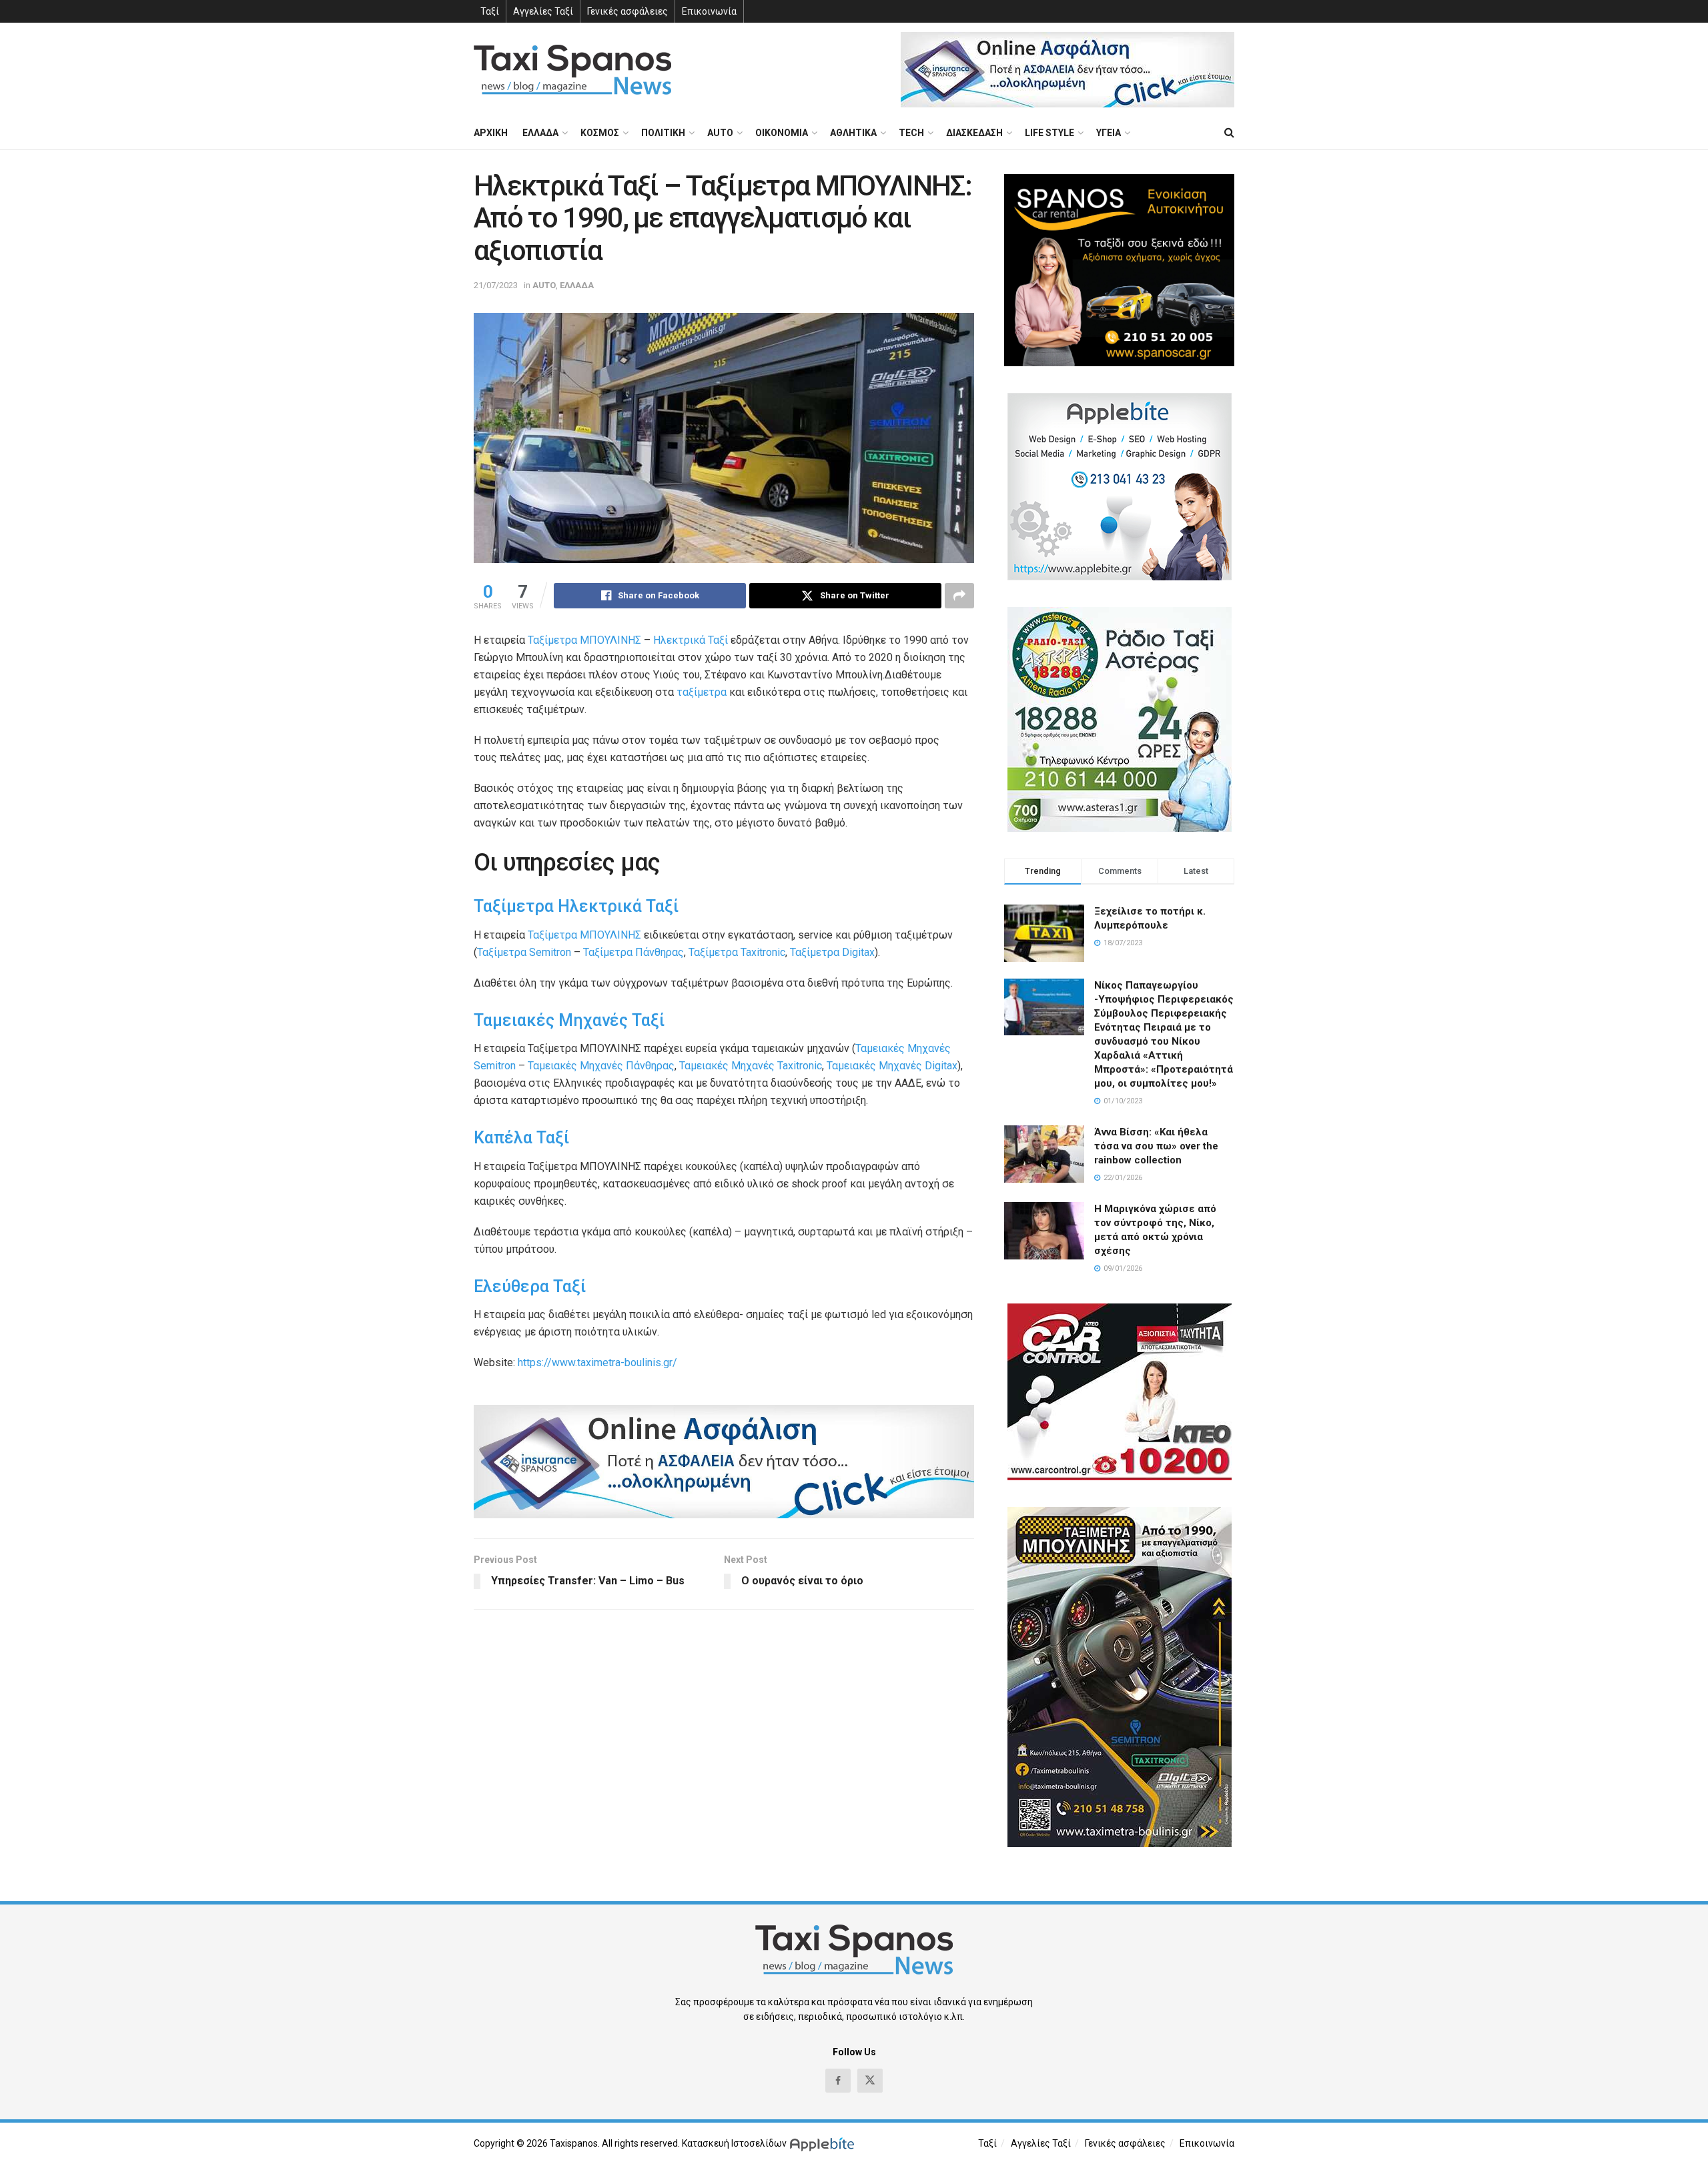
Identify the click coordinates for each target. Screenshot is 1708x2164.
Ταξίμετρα (514, 906)
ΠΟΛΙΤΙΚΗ (663, 133)
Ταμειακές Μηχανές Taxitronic (751, 1066)
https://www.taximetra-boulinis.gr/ (597, 1363)
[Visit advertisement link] (1067, 70)
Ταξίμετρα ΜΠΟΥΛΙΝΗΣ (584, 640)
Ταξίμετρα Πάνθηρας (633, 952)
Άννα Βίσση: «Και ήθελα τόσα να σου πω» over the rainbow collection (1156, 1146)
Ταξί (490, 11)
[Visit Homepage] (572, 70)
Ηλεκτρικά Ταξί (691, 640)
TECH (911, 133)
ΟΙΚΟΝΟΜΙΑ (782, 133)
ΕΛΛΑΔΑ (540, 133)
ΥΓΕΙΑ (1109, 133)
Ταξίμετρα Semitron (524, 952)
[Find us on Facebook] (838, 2081)
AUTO (720, 133)
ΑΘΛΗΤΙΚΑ (853, 133)
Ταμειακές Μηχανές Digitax (892, 1066)
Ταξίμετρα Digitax (832, 952)
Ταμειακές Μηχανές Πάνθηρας (601, 1066)
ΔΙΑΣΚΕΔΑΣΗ (974, 133)
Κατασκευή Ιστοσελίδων (734, 2143)
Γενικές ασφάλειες (627, 11)
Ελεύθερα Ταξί (530, 1286)
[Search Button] (1229, 133)
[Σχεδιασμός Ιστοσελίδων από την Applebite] (824, 2143)
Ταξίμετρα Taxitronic (737, 952)
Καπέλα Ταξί (521, 1138)
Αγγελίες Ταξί (543, 11)
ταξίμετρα (702, 692)
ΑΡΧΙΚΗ (491, 133)
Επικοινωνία (709, 11)
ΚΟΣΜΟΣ (600, 133)
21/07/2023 (496, 285)
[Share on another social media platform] (959, 596)
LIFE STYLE (1049, 133)
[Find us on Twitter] (870, 2081)
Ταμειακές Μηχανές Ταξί (569, 1020)
